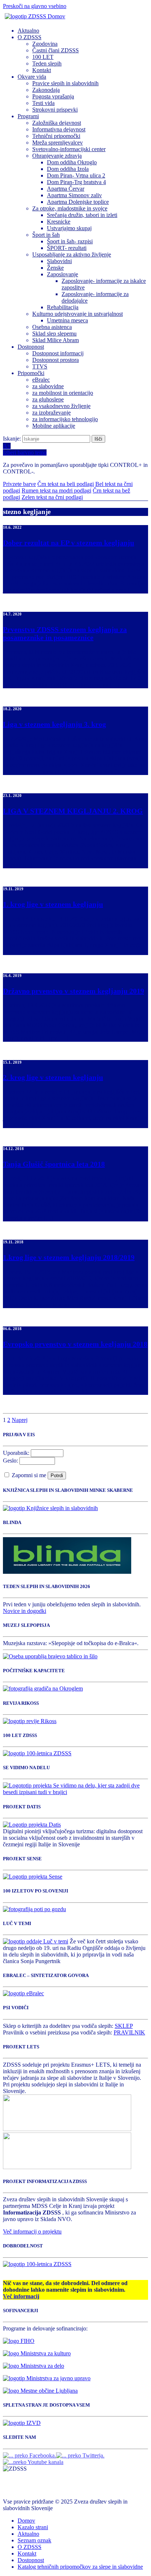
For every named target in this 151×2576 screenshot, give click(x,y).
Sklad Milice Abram (56, 340)
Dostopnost (31, 347)
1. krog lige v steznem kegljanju (53, 904)
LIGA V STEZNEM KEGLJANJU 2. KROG (73, 811)
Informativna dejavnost (59, 129)
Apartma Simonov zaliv (74, 195)
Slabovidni (59, 261)
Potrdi (57, 1476)
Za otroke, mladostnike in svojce (70, 208)
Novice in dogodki (25, 1611)
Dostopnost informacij (58, 353)
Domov (26, 2521)
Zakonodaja (46, 90)
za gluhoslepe (48, 399)
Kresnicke (59, 222)
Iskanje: (13, 439)
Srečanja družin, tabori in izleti (82, 215)
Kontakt (42, 70)
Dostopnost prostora (56, 360)
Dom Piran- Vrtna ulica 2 (76, 175)
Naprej (20, 1420)
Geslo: (10, 1461)
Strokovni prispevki (55, 110)
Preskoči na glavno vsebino (35, 6)
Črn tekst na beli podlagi (66, 484)
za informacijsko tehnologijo (65, 419)
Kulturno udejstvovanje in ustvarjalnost (78, 314)
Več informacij (21, 2296)
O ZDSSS (30, 37)
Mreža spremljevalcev (58, 143)
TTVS (40, 366)
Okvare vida (32, 77)
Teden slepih (47, 63)
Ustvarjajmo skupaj (69, 228)
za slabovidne (48, 386)
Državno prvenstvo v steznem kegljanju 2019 (73, 991)
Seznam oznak (34, 2540)
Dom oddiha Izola (68, 169)
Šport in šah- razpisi (70, 241)
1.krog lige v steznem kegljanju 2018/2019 (69, 1257)
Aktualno (28, 31)
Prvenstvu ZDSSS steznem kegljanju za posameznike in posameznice (65, 633)
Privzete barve (19, 484)
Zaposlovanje (62, 274)
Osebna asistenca (52, 327)
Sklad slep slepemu (54, 334)
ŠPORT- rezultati (67, 248)
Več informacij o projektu (32, 2231)
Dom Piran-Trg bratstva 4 (76, 182)
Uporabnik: (16, 1453)
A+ (7, 446)
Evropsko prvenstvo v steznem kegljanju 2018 (75, 1344)
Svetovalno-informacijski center (69, 149)
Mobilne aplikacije (54, 426)
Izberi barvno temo (25, 452)
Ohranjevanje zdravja (57, 156)
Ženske (55, 268)
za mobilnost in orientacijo (63, 393)
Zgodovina (45, 44)
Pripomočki (31, 373)
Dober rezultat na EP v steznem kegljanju (69, 543)
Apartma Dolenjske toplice (78, 202)
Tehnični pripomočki (56, 136)
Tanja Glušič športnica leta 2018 (54, 1164)
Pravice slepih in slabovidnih (65, 83)
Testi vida (43, 103)
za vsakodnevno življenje (61, 406)
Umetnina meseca (67, 320)
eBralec (41, 380)
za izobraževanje (51, 413)
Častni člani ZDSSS (56, 50)
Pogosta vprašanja (53, 96)
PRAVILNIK (129, 2032)
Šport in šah (46, 235)
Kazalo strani (33, 2527)
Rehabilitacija (63, 307)
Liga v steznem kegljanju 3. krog (54, 724)
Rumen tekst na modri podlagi (56, 491)
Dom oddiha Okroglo (72, 162)
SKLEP (124, 2026)
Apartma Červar (66, 189)
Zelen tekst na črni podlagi (52, 497)
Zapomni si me (30, 1475)
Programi (28, 116)
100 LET (43, 57)
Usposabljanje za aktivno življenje (72, 254)
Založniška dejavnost (57, 123)
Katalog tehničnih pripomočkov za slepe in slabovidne (80, 2567)
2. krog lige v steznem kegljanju (53, 1077)
